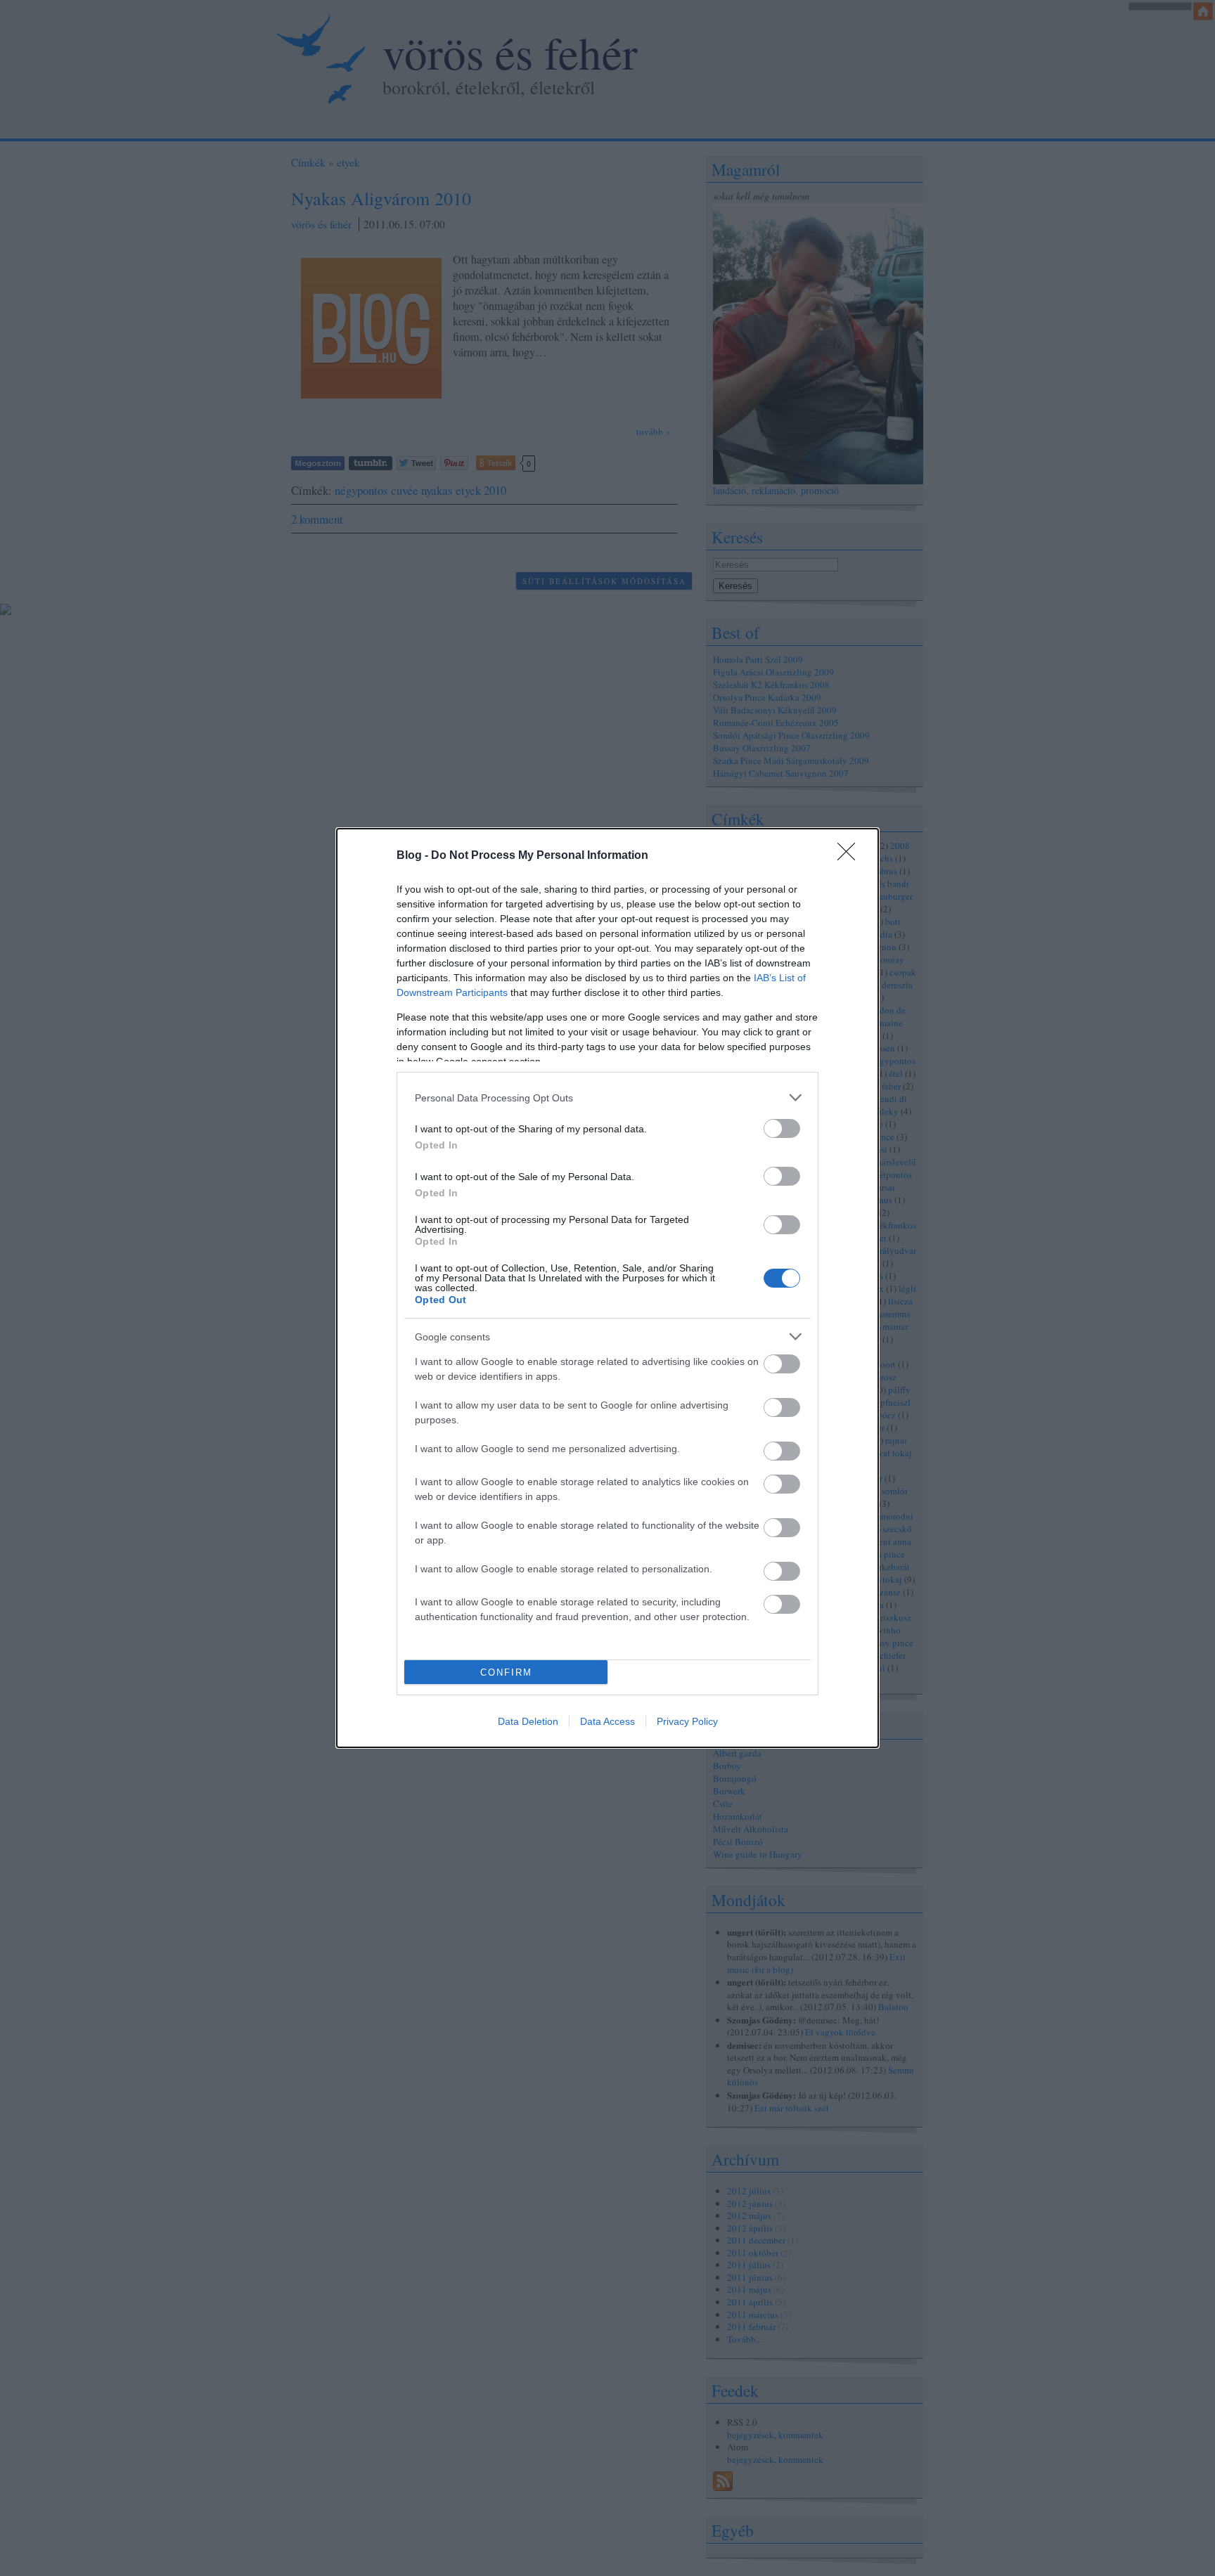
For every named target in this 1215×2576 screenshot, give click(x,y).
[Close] (851, 856)
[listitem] (607, 1098)
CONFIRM (506, 1672)
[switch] (782, 1128)
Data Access (607, 1721)
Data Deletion (528, 1721)
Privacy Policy (687, 1721)
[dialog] (607, 1288)
